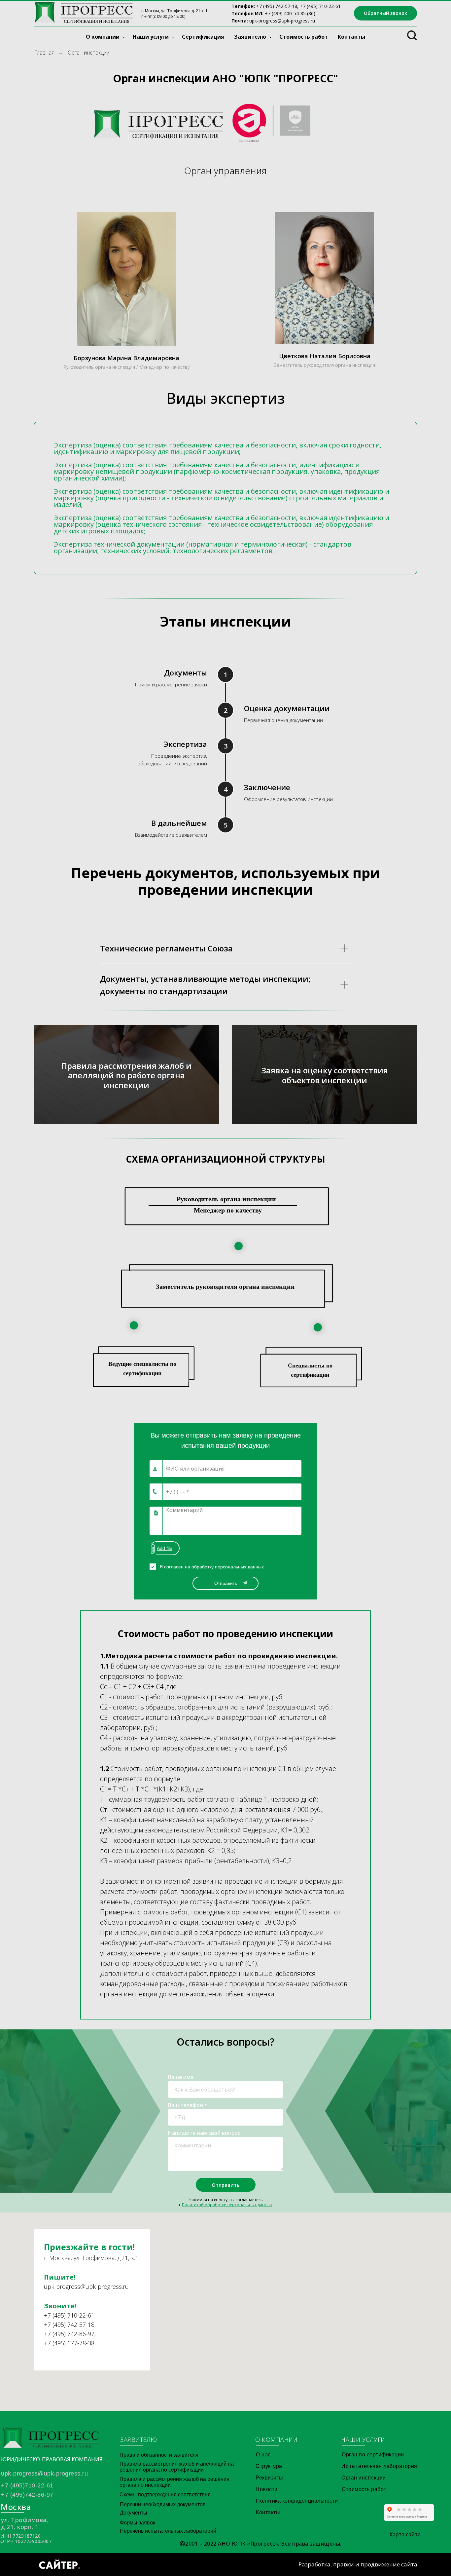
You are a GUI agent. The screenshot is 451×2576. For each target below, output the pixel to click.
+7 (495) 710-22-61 (69, 2315)
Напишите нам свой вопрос (204, 2133)
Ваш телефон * (188, 2105)
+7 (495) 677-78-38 (69, 2343)
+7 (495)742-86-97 (27, 2495)
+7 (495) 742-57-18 (277, 6)
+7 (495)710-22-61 (27, 2485)
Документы (134, 2513)
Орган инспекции (364, 2478)
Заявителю (251, 37)
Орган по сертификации (373, 2455)
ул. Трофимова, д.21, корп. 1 (25, 2523)
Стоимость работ (304, 37)
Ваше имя (181, 2077)
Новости (267, 2489)
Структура (269, 2466)
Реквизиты (269, 2478)
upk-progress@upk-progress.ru (282, 21)
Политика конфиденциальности (297, 2501)
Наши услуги (151, 37)
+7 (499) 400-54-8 (284, 13)
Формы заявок (138, 2523)
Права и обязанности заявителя (159, 2455)
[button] (385, 13)
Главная (44, 53)
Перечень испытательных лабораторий (168, 2531)
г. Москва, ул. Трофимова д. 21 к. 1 (174, 11)
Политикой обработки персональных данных (227, 2205)
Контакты (351, 37)
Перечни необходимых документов (163, 2504)
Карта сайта (405, 2534)
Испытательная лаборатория (379, 2466)
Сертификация (203, 37)
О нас (263, 2455)
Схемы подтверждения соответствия (165, 2495)
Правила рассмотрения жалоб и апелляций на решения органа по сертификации (177, 2467)
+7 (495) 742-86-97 (69, 2334)
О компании (103, 37)
